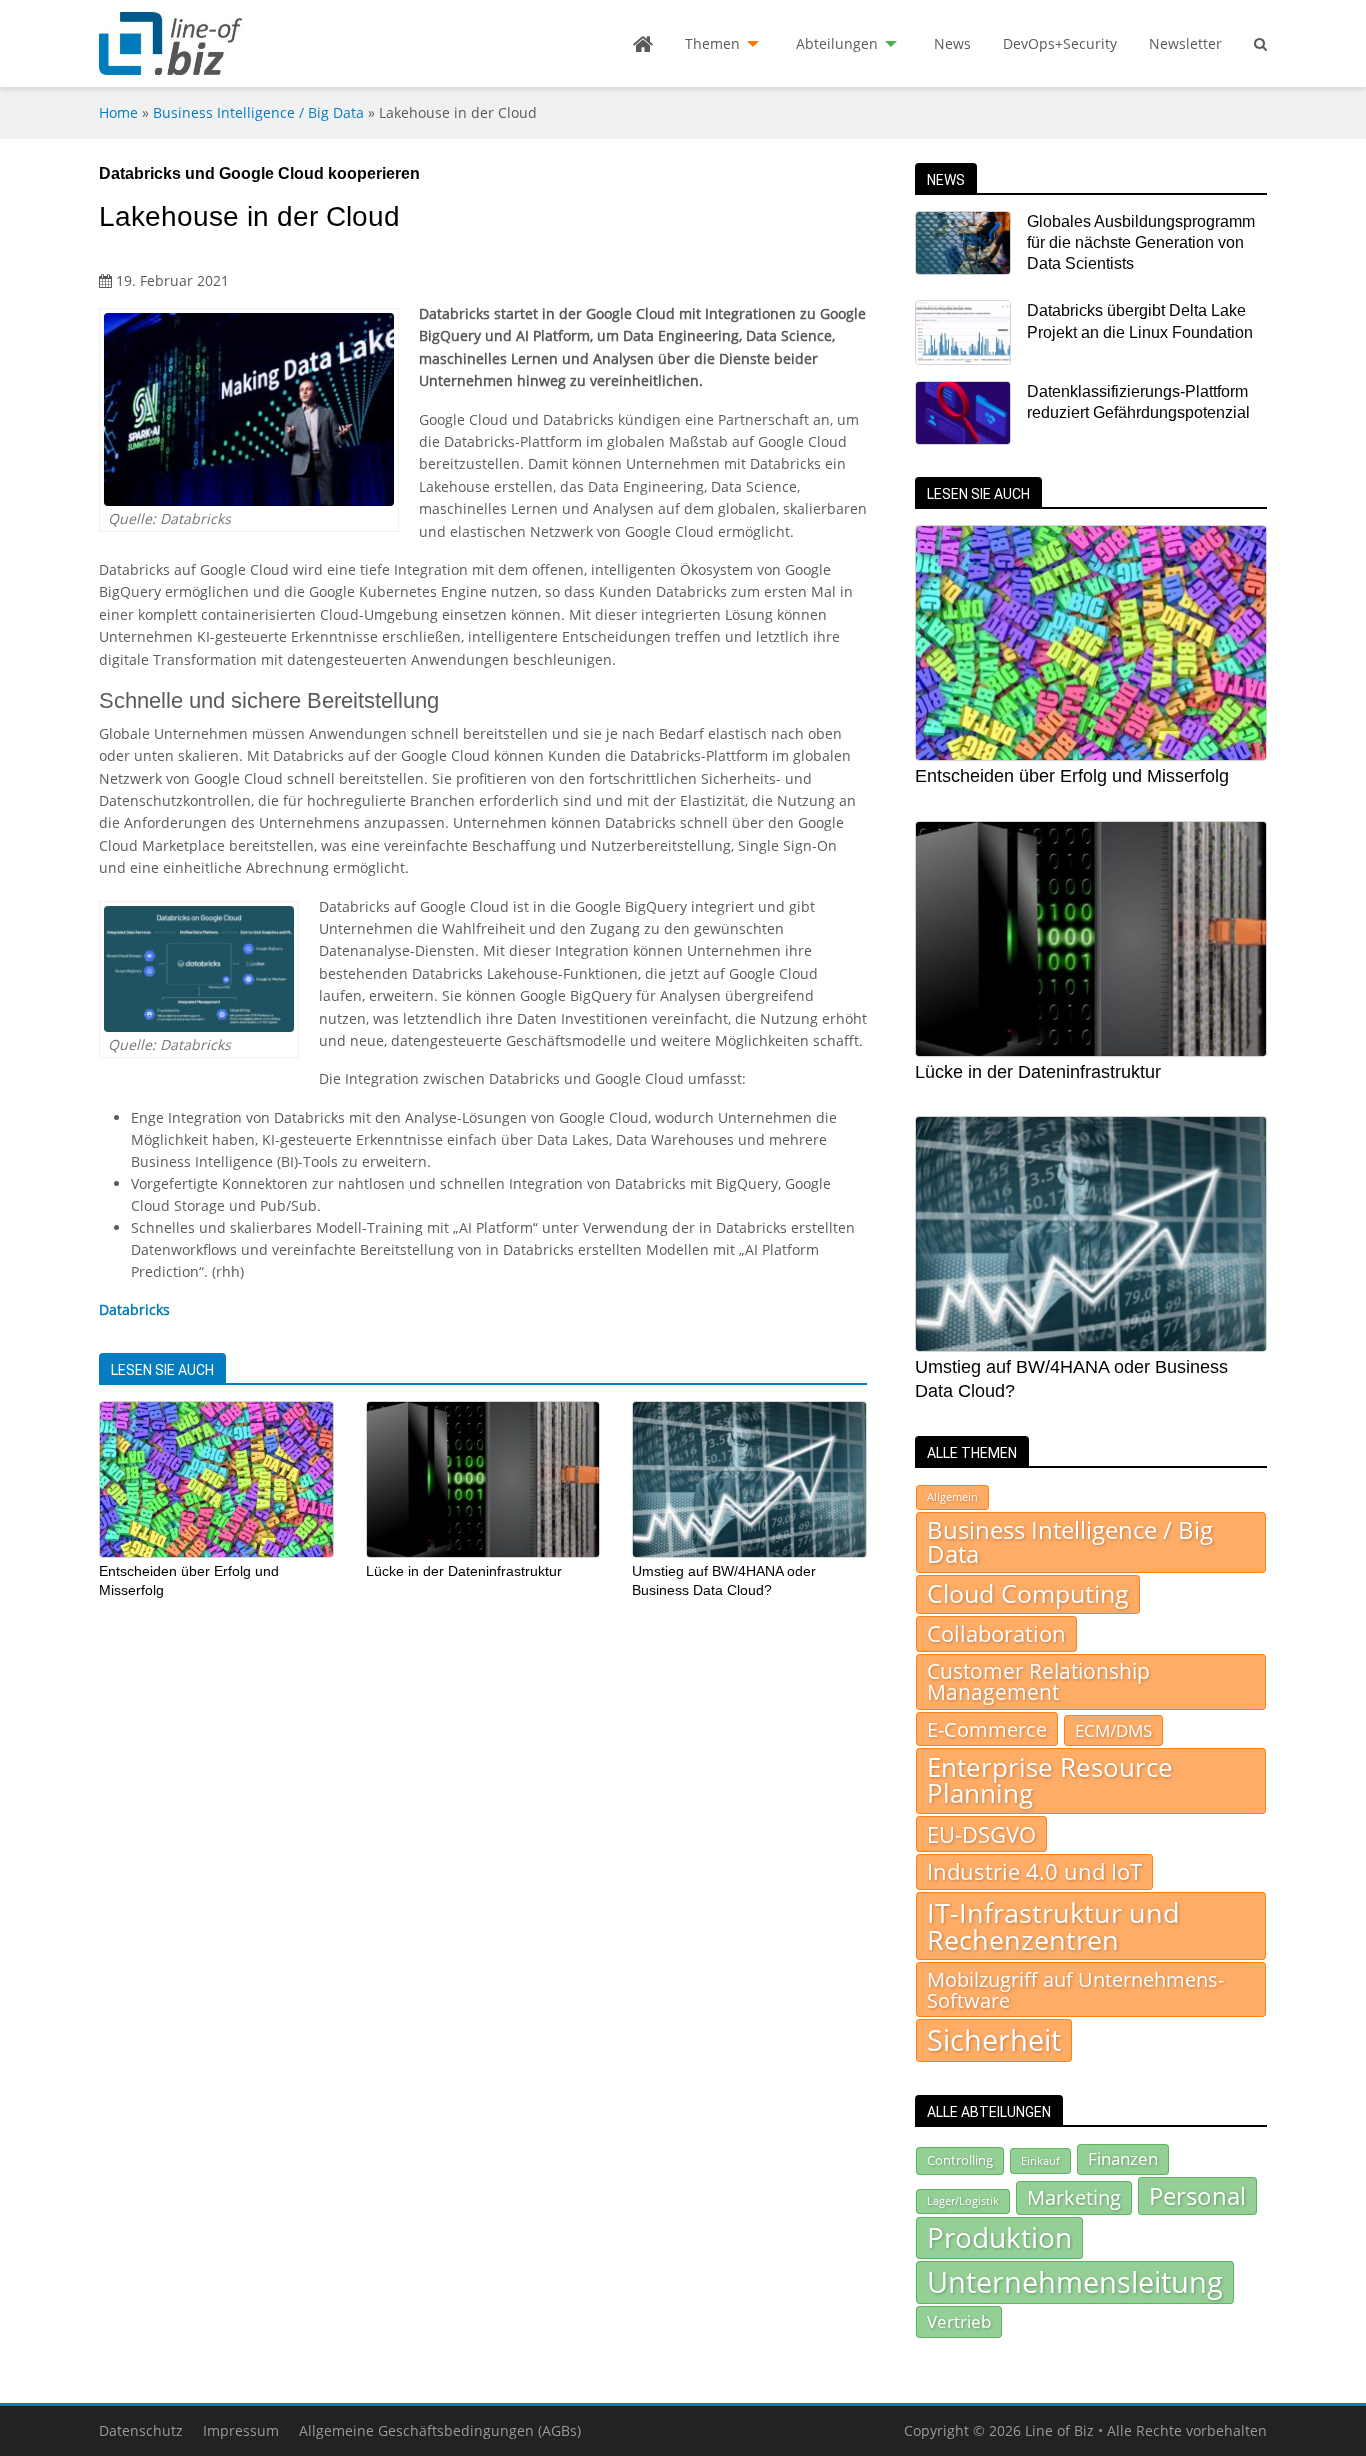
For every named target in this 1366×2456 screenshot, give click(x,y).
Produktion (999, 2237)
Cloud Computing (1028, 1593)
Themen (712, 43)
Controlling (960, 2160)
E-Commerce (987, 1729)
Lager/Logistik (963, 2201)
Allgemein (952, 1497)
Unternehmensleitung (1075, 2282)
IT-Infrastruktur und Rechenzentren (1053, 1926)
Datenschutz (141, 2430)
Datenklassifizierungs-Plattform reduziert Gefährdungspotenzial (1138, 402)
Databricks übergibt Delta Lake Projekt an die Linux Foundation (1140, 321)
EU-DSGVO (981, 1834)
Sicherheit (994, 2040)
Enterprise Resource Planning (1050, 1780)
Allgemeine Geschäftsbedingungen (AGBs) (440, 2430)
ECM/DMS (1113, 1730)
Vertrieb (959, 2321)
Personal (1197, 2195)
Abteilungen (837, 43)
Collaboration (996, 1633)
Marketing (1074, 2197)
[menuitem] (643, 44)
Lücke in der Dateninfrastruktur (464, 1571)
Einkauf (1040, 2160)
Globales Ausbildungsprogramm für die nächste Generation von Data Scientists (1141, 243)
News (952, 43)
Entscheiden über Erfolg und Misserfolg (1072, 776)
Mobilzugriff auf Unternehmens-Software (1075, 1989)
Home (118, 112)
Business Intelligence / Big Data (258, 112)
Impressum (241, 2430)
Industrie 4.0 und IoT (1034, 1871)
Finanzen (1123, 2158)
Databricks (134, 1309)
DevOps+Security (1060, 43)
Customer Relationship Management (1038, 1681)
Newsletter (1185, 43)
